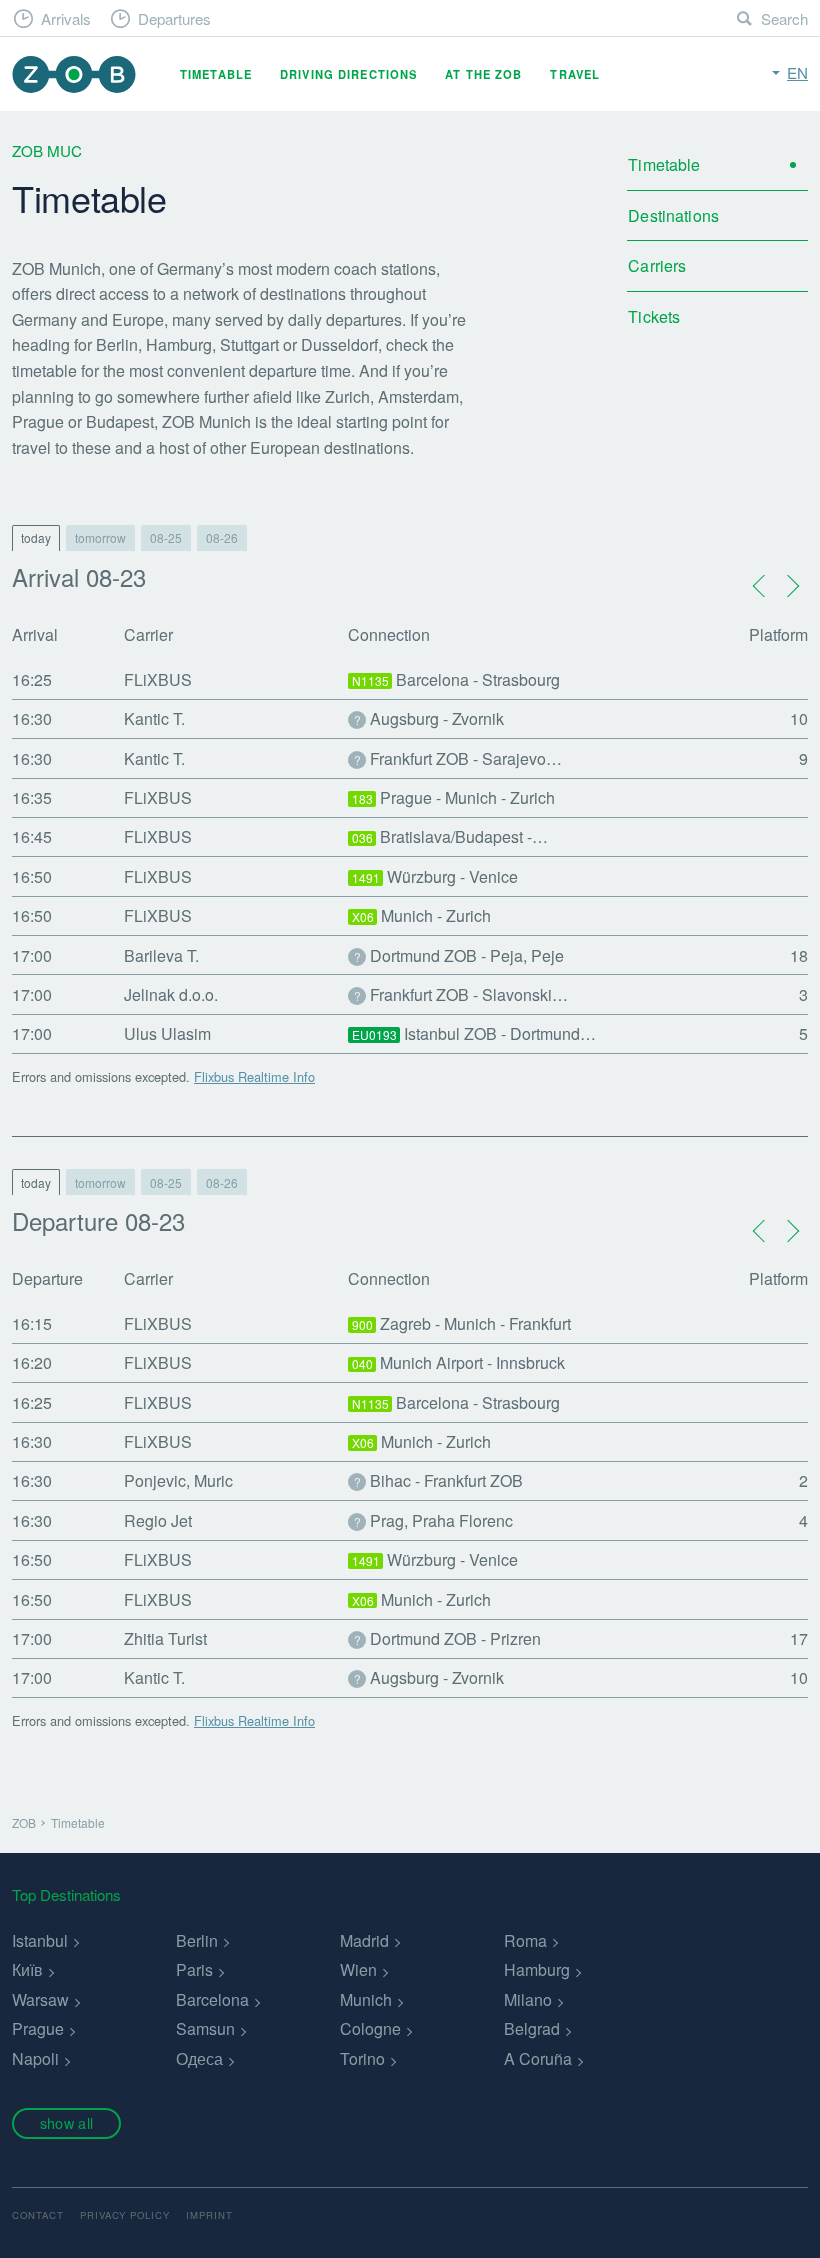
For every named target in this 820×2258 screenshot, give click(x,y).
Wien (358, 1969)
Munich (366, 1999)
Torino (362, 2058)
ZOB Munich (74, 74)
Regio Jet (158, 1520)
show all (66, 2122)
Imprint (209, 2215)
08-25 (166, 537)
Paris (194, 1969)
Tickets (654, 316)
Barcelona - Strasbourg (456, 679)
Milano (528, 1999)
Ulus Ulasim (167, 1033)
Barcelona (212, 1999)
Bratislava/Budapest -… (450, 836)
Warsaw (40, 1999)
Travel (575, 74)
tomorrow (100, 537)
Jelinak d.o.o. (171, 994)
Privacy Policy (125, 2215)
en (797, 72)
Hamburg (537, 1969)
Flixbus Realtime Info (254, 1076)
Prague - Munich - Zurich (454, 797)
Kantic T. (154, 718)
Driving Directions (348, 74)
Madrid (364, 1940)
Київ (27, 1969)
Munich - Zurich (422, 915)
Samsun (205, 2028)
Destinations (673, 215)
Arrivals (66, 18)
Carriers (657, 265)
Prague (38, 2028)
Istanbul (40, 1940)
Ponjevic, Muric (178, 1480)
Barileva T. (161, 955)
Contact (38, 2215)
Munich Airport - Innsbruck (459, 1362)
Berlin (197, 1940)
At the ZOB (483, 74)
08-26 (222, 537)
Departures (174, 18)
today (36, 537)
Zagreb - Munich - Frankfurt (462, 1323)
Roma (525, 1940)
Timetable (216, 74)
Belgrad (532, 2028)
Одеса (199, 2058)
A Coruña (538, 2058)
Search (784, 18)
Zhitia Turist (165, 1638)
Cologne (370, 2028)
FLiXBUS (158, 679)
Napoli (35, 2058)
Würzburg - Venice (435, 876)
